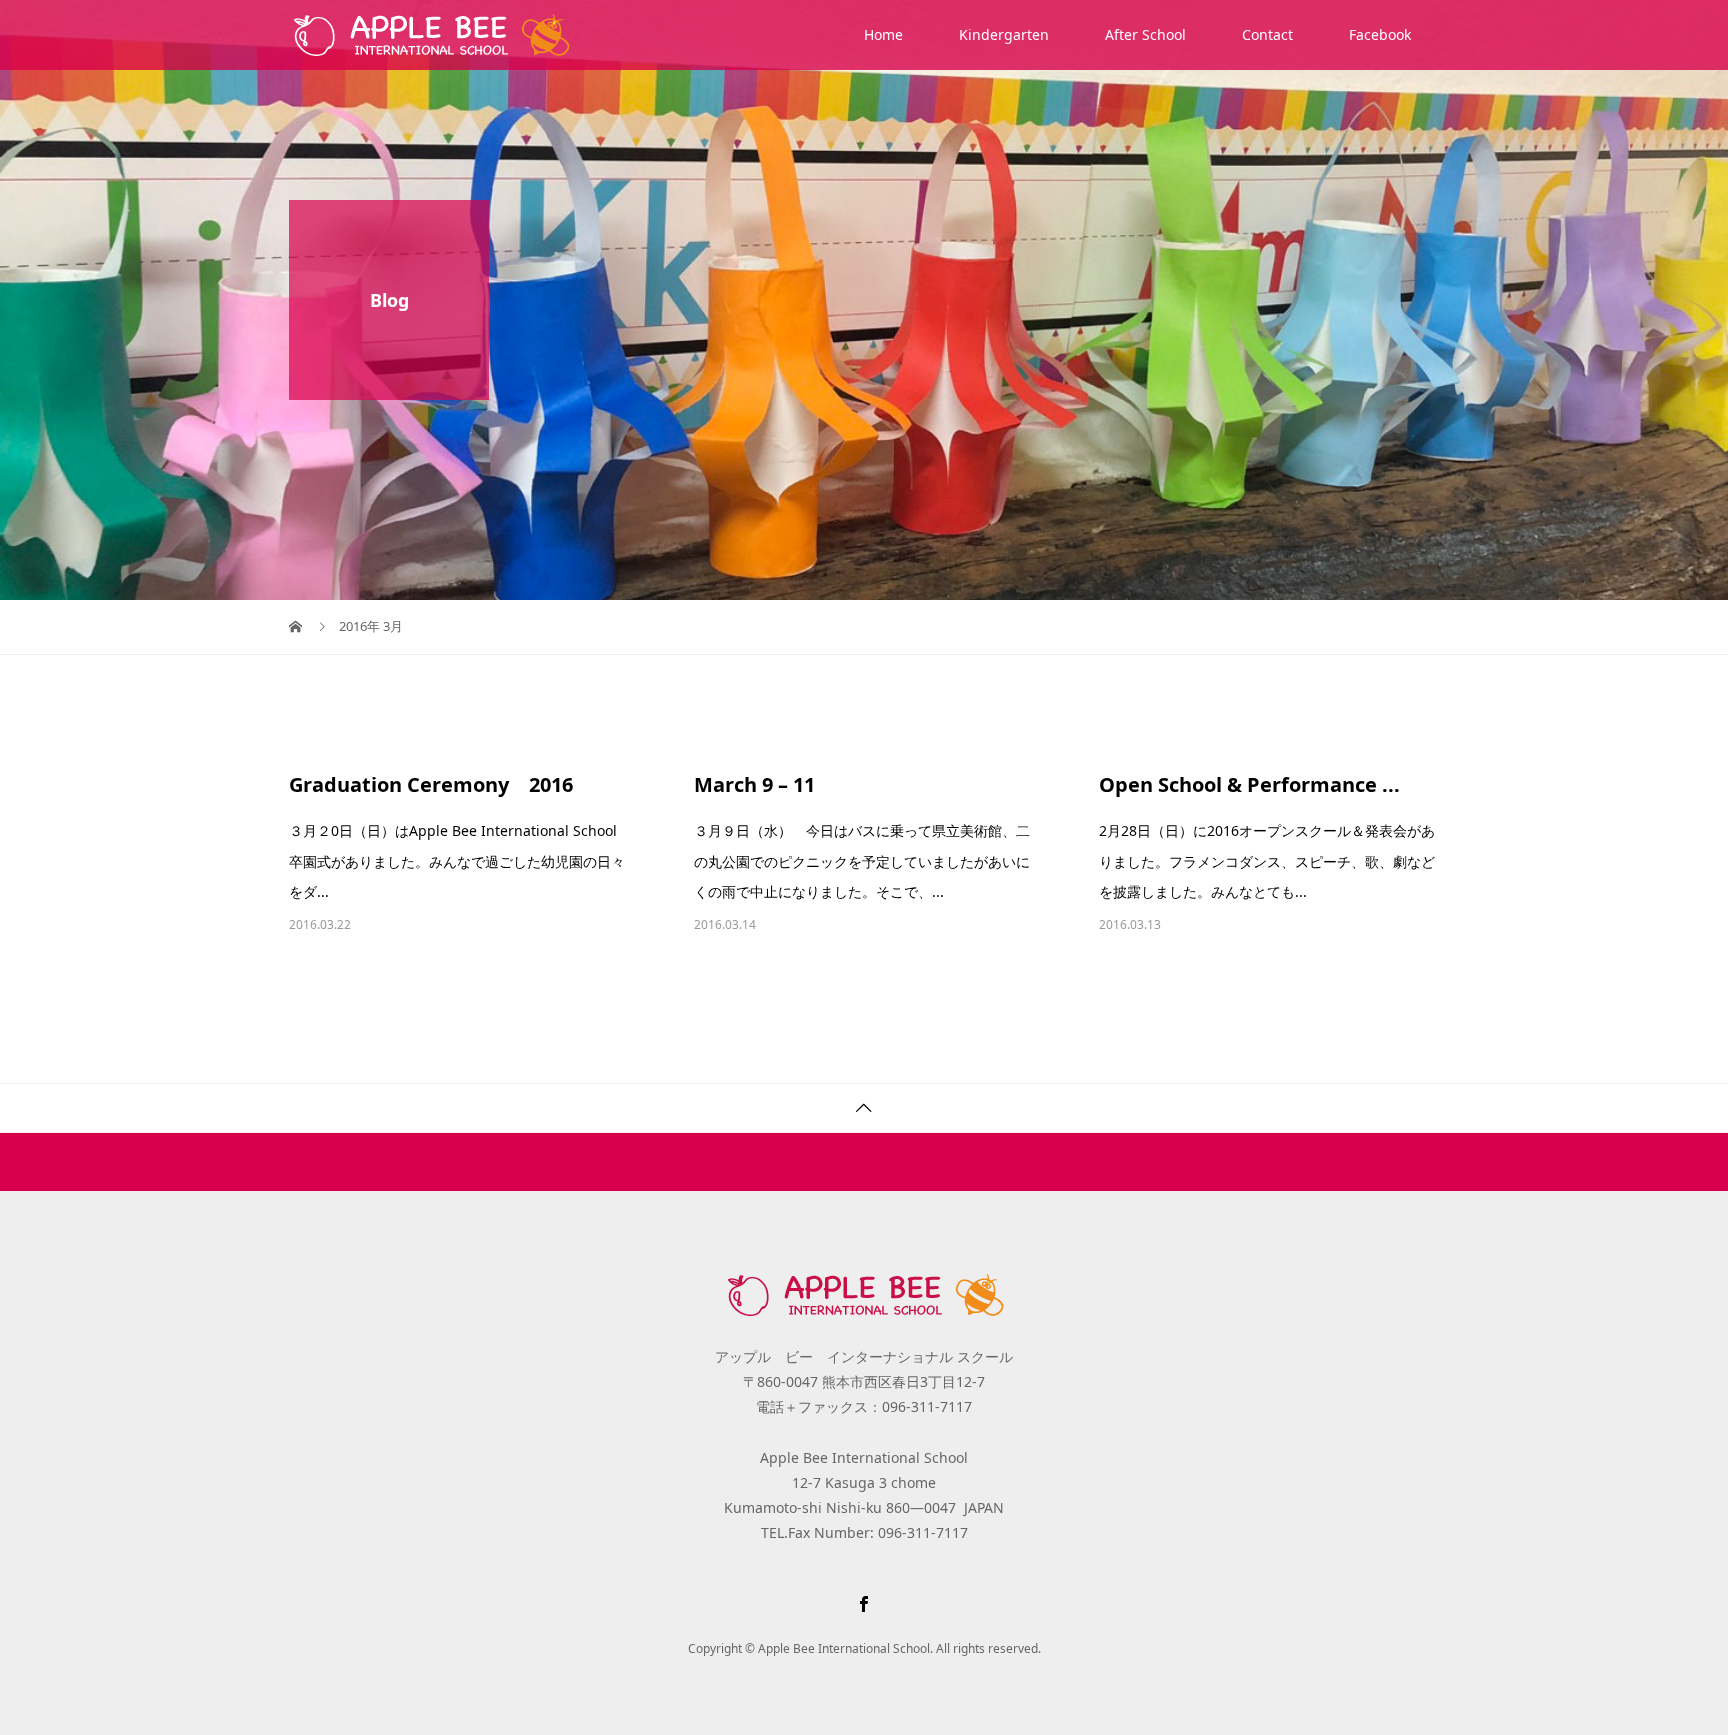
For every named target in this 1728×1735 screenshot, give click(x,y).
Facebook (1380, 34)
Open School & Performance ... (1249, 784)
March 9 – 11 (754, 784)
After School (1145, 34)
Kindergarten (1004, 34)
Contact (1267, 34)
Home (883, 34)
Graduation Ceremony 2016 (431, 784)
